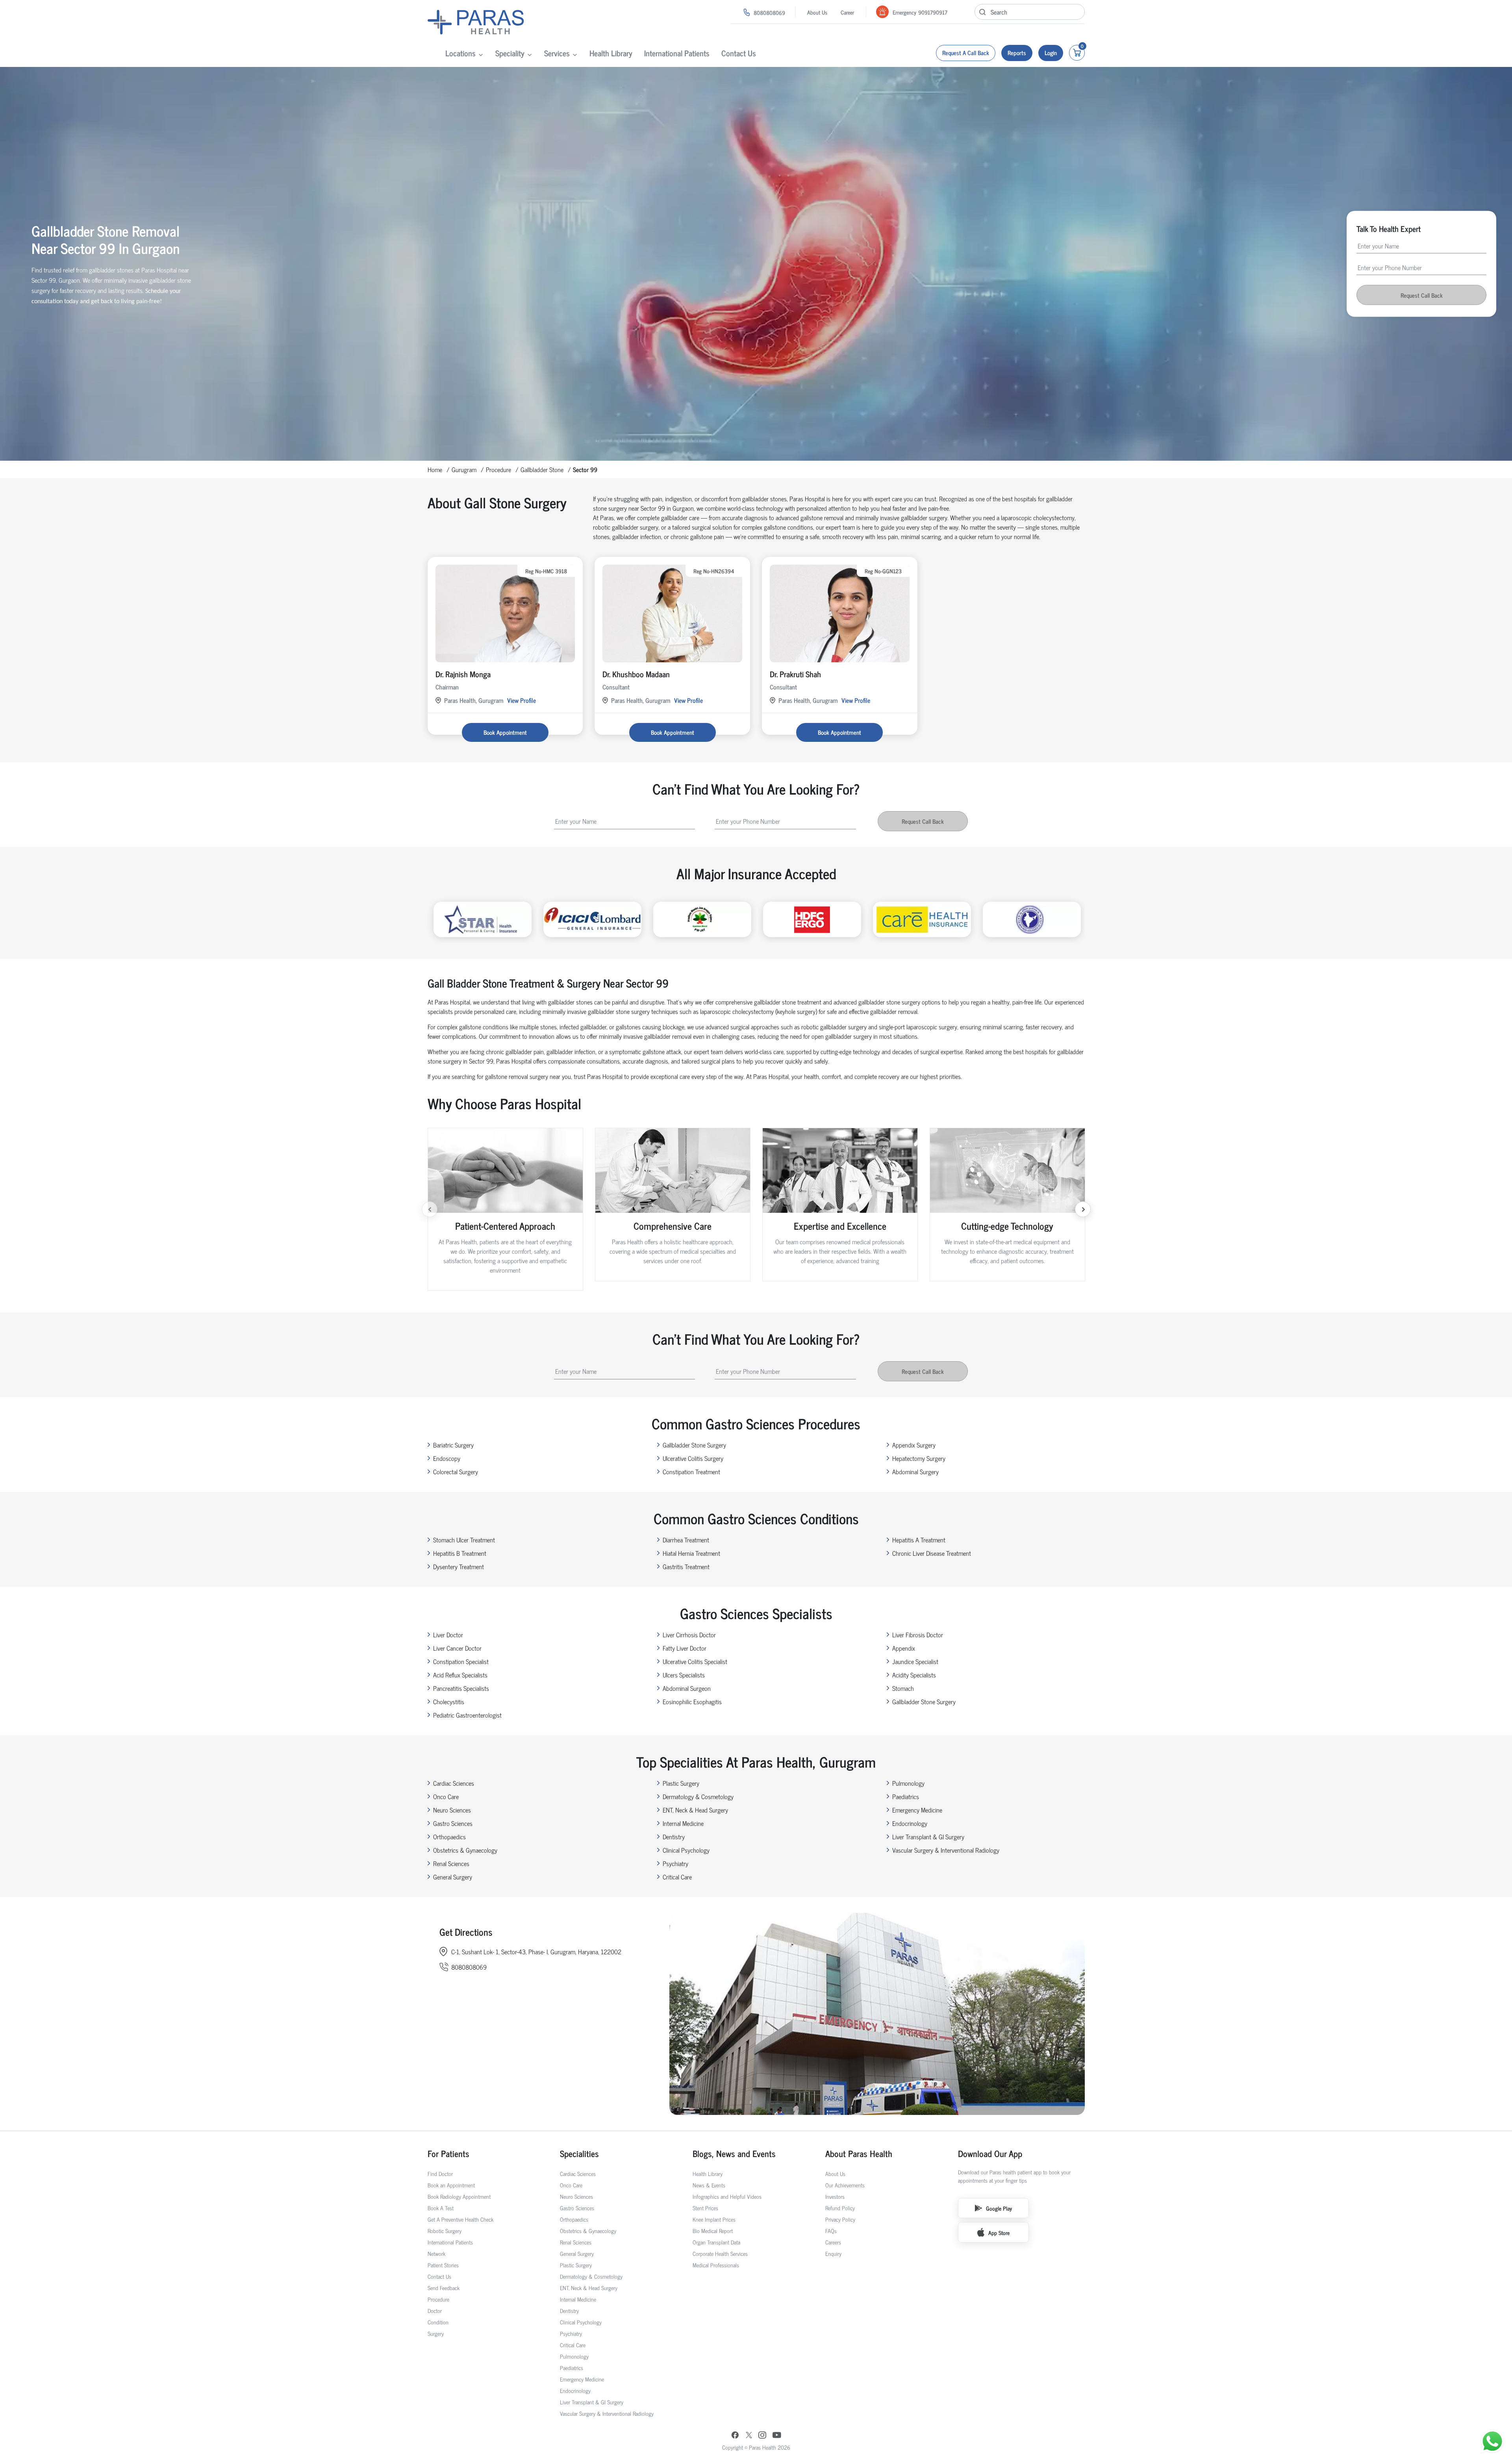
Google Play (999, 2208)
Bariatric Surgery (453, 1445)
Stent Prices (705, 2208)
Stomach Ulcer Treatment (464, 1540)
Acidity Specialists (914, 1675)
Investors (835, 2196)
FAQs (831, 2230)
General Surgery (453, 1877)
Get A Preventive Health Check (460, 2219)
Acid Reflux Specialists (460, 1675)
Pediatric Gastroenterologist (467, 1715)
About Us (817, 12)
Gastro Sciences (453, 1823)
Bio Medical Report (713, 2230)
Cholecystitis (449, 1701)
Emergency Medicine (917, 1810)
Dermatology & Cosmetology (698, 1796)
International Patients (677, 53)
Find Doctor (440, 2173)
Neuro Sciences (452, 1810)
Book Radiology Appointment (459, 2196)
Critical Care (677, 1877)
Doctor (435, 2310)
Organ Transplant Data (716, 2242)
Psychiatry (675, 1863)
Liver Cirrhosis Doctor (689, 1635)
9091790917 (933, 12)
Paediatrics (906, 1796)
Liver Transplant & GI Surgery (928, 1837)
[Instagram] (762, 2436)
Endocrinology (910, 1823)
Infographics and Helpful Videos (727, 2196)
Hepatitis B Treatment (460, 1553)
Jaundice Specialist (915, 1661)
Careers (833, 2242)
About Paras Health (859, 2153)
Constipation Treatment (691, 1471)
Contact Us (739, 53)
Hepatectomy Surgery (919, 1458)
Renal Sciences (451, 1863)
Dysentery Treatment (459, 1566)
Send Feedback (444, 2288)
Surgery (436, 2333)
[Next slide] (1083, 1209)
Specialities (579, 2153)
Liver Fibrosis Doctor (918, 1635)
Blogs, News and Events (734, 2153)
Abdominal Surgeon (687, 1688)
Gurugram (464, 469)
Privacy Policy (840, 2219)
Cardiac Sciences (454, 1783)
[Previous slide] (430, 1209)
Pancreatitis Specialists (461, 1688)
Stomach (903, 1688)
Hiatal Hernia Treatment (691, 1553)
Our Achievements (845, 2185)
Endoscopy (447, 1458)
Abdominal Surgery (915, 1471)
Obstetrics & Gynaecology (465, 1850)
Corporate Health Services (720, 2253)
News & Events (709, 2185)
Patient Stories (443, 2265)
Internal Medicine (683, 1823)
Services (557, 53)
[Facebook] (735, 2436)
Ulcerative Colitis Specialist (695, 1661)
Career (847, 12)
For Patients (448, 2153)
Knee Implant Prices (714, 2219)
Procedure (498, 469)
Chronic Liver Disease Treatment (932, 1553)
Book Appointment (505, 732)
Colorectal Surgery (456, 1471)
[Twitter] (749, 2436)
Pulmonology (908, 1783)
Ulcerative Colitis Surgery (693, 1458)
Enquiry (833, 2253)
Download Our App (990, 2153)
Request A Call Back (966, 53)
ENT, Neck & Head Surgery (695, 1810)
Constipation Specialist (461, 1661)
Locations (460, 53)
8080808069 (769, 12)
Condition (438, 2322)
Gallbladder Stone (542, 469)
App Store (999, 2232)
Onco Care (446, 1796)
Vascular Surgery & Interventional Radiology (946, 1850)
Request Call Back (1422, 295)
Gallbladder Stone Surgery (694, 1445)
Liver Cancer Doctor (457, 1648)
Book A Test (441, 2208)
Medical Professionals (716, 2265)
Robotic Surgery (445, 2230)
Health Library (611, 53)
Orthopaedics (449, 1837)
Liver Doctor (448, 1635)
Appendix (904, 1648)
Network (436, 2253)
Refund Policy (840, 2208)
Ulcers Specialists (684, 1675)
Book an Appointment (451, 2185)
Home (435, 469)
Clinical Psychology (686, 1850)
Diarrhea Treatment (686, 1540)
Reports (1017, 53)
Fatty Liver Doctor (685, 1648)
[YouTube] (777, 2436)
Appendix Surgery (914, 1445)
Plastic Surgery (681, 1783)
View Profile (522, 700)
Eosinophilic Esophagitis (692, 1701)
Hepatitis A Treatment (919, 1540)
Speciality (510, 53)
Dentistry (674, 1837)
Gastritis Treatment (686, 1566)
